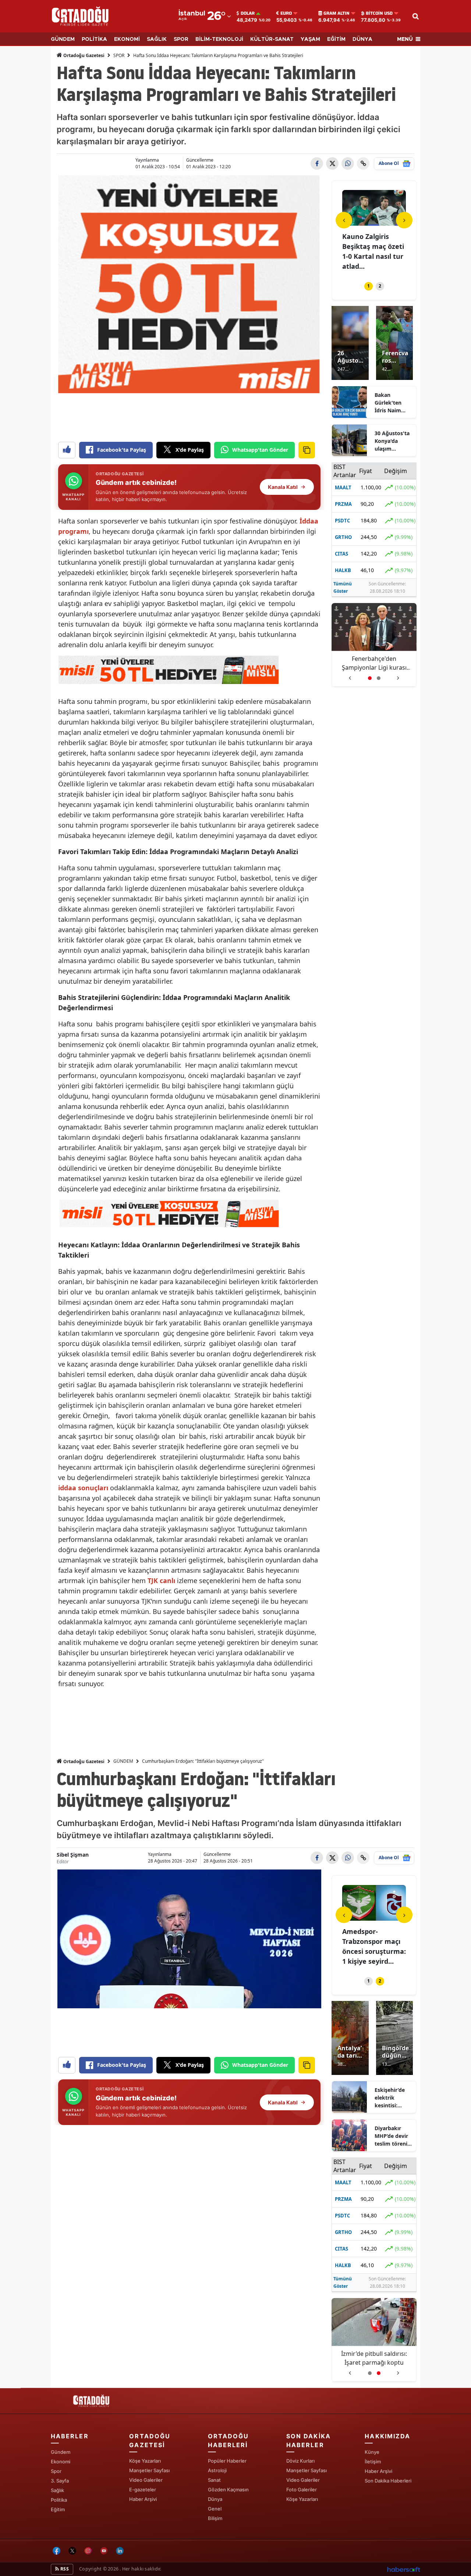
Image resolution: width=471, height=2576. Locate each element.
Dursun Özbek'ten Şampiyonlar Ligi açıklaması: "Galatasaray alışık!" (374, 663)
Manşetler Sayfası (149, 2470)
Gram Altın (337, 13)
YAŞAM (310, 39)
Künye (372, 2452)
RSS (64, 2569)
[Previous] (344, 220)
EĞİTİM (336, 39)
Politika (59, 2500)
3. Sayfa (60, 2481)
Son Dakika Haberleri (388, 2481)
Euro (286, 13)
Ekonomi (61, 2462)
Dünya (215, 2499)
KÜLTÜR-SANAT (272, 39)
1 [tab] (369, 286)
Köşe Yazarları (145, 2461)
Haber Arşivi (143, 2499)
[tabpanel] (374, 231)
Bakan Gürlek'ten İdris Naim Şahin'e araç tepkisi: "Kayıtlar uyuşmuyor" (391, 403)
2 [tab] (380, 286)
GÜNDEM (63, 39)
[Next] (404, 220)
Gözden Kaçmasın (228, 2489)
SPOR (181, 39)
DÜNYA (362, 39)
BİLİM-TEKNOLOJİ (219, 39)
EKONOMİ (127, 39)
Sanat (214, 2480)
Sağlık (57, 2490)
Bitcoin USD (379, 13)
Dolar (248, 13)
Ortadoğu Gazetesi (83, 55)
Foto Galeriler (302, 2489)
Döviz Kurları (300, 2461)
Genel (215, 2509)
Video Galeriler (146, 2480)
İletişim (373, 2462)
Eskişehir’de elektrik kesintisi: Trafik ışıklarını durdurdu (390, 2098)
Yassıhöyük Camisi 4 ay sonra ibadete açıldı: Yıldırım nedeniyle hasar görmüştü (374, 2358)
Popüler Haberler (227, 2461)
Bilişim (215, 2518)
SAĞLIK (157, 39)
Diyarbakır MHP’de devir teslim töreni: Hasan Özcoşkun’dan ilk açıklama (392, 2136)
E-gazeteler (143, 2489)
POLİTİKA (94, 39)
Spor (56, 2471)
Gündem (61, 2452)
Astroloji (217, 2470)
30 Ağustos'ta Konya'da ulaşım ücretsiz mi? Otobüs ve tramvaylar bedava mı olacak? (392, 441)
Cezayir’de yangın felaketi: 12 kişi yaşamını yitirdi (371, 1941)
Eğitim (58, 2509)
